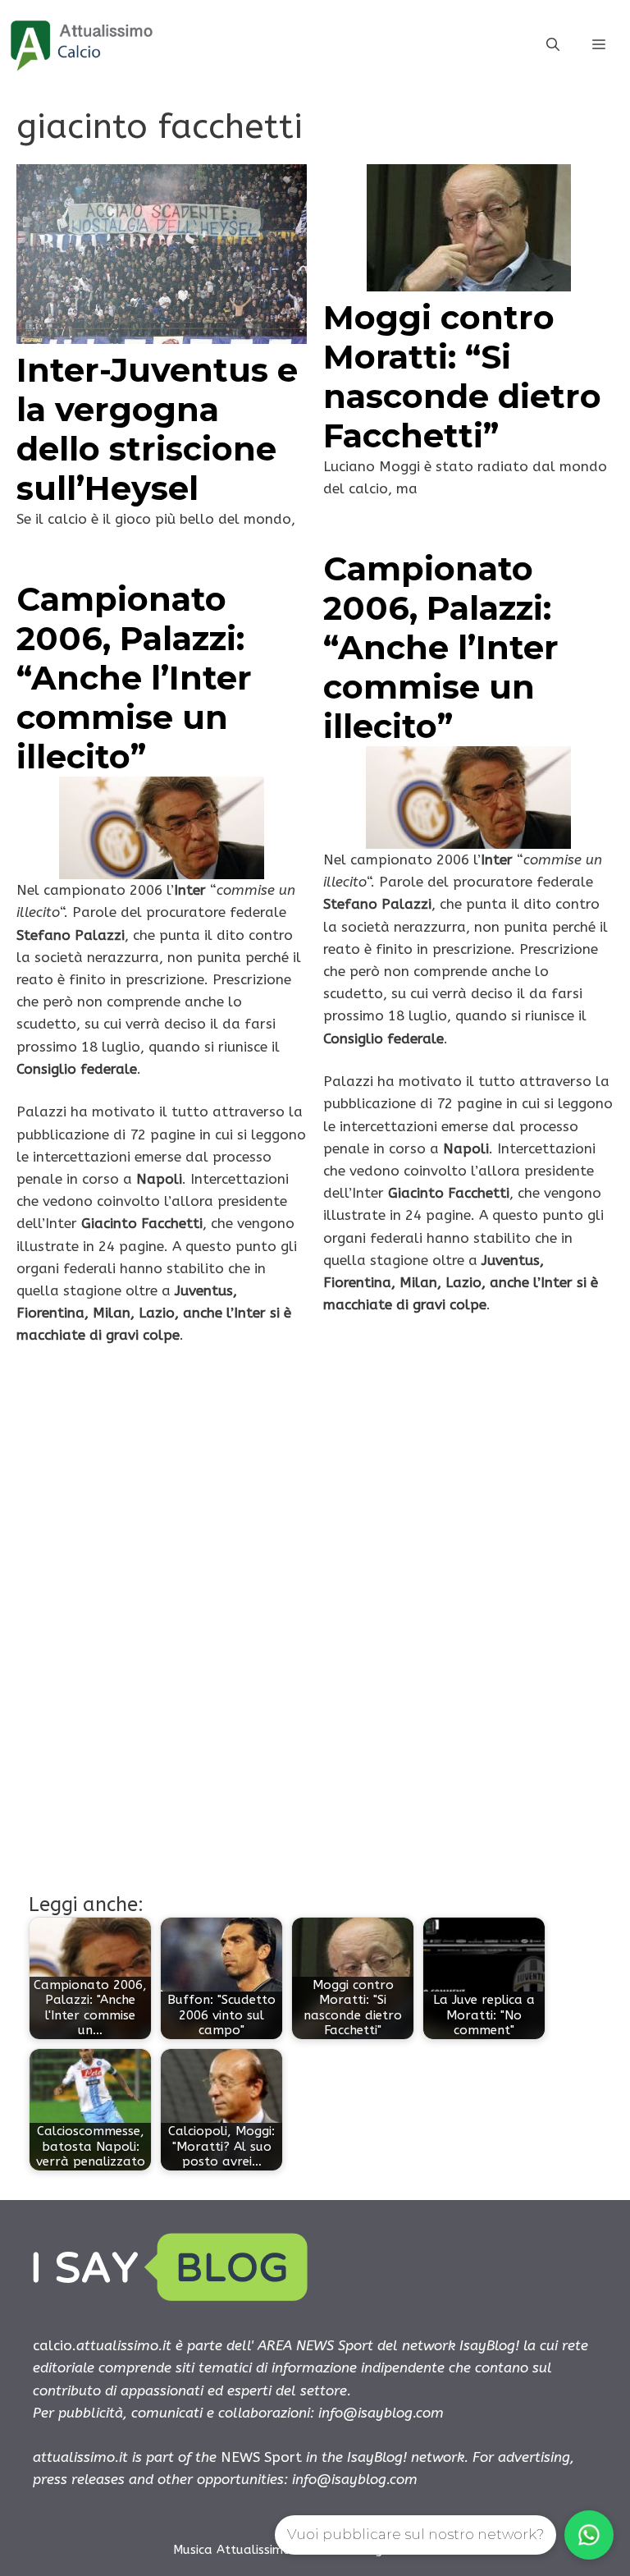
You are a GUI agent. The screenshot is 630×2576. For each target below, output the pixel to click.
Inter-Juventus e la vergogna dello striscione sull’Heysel (157, 429)
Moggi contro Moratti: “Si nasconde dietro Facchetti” (462, 376)
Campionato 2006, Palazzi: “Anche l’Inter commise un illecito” (441, 647)
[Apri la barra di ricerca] (553, 45)
